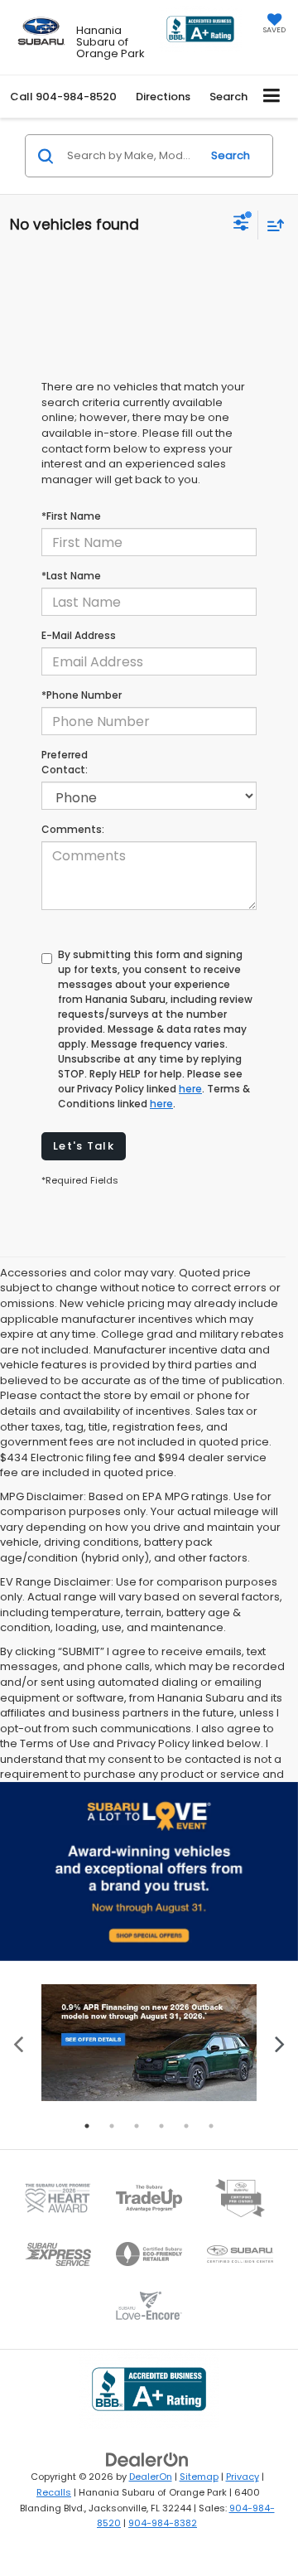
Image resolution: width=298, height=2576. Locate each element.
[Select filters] (241, 225)
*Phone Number (82, 695)
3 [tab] (137, 2126)
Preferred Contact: (65, 762)
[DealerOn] (147, 2460)
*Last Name (71, 576)
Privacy (243, 2477)
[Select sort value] (272, 225)
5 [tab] (186, 2126)
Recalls (54, 2492)
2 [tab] (112, 2126)
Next (279, 2043)
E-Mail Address (79, 635)
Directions (163, 97)
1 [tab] (87, 2126)
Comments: (73, 829)
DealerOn (151, 2477)
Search (231, 155)
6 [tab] (211, 2126)
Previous (19, 2043)
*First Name (71, 516)
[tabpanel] (149, 2043)
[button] (63, 97)
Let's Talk (84, 1146)
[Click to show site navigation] (272, 97)
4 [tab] (161, 2126)
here (190, 1089)
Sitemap (199, 2477)
